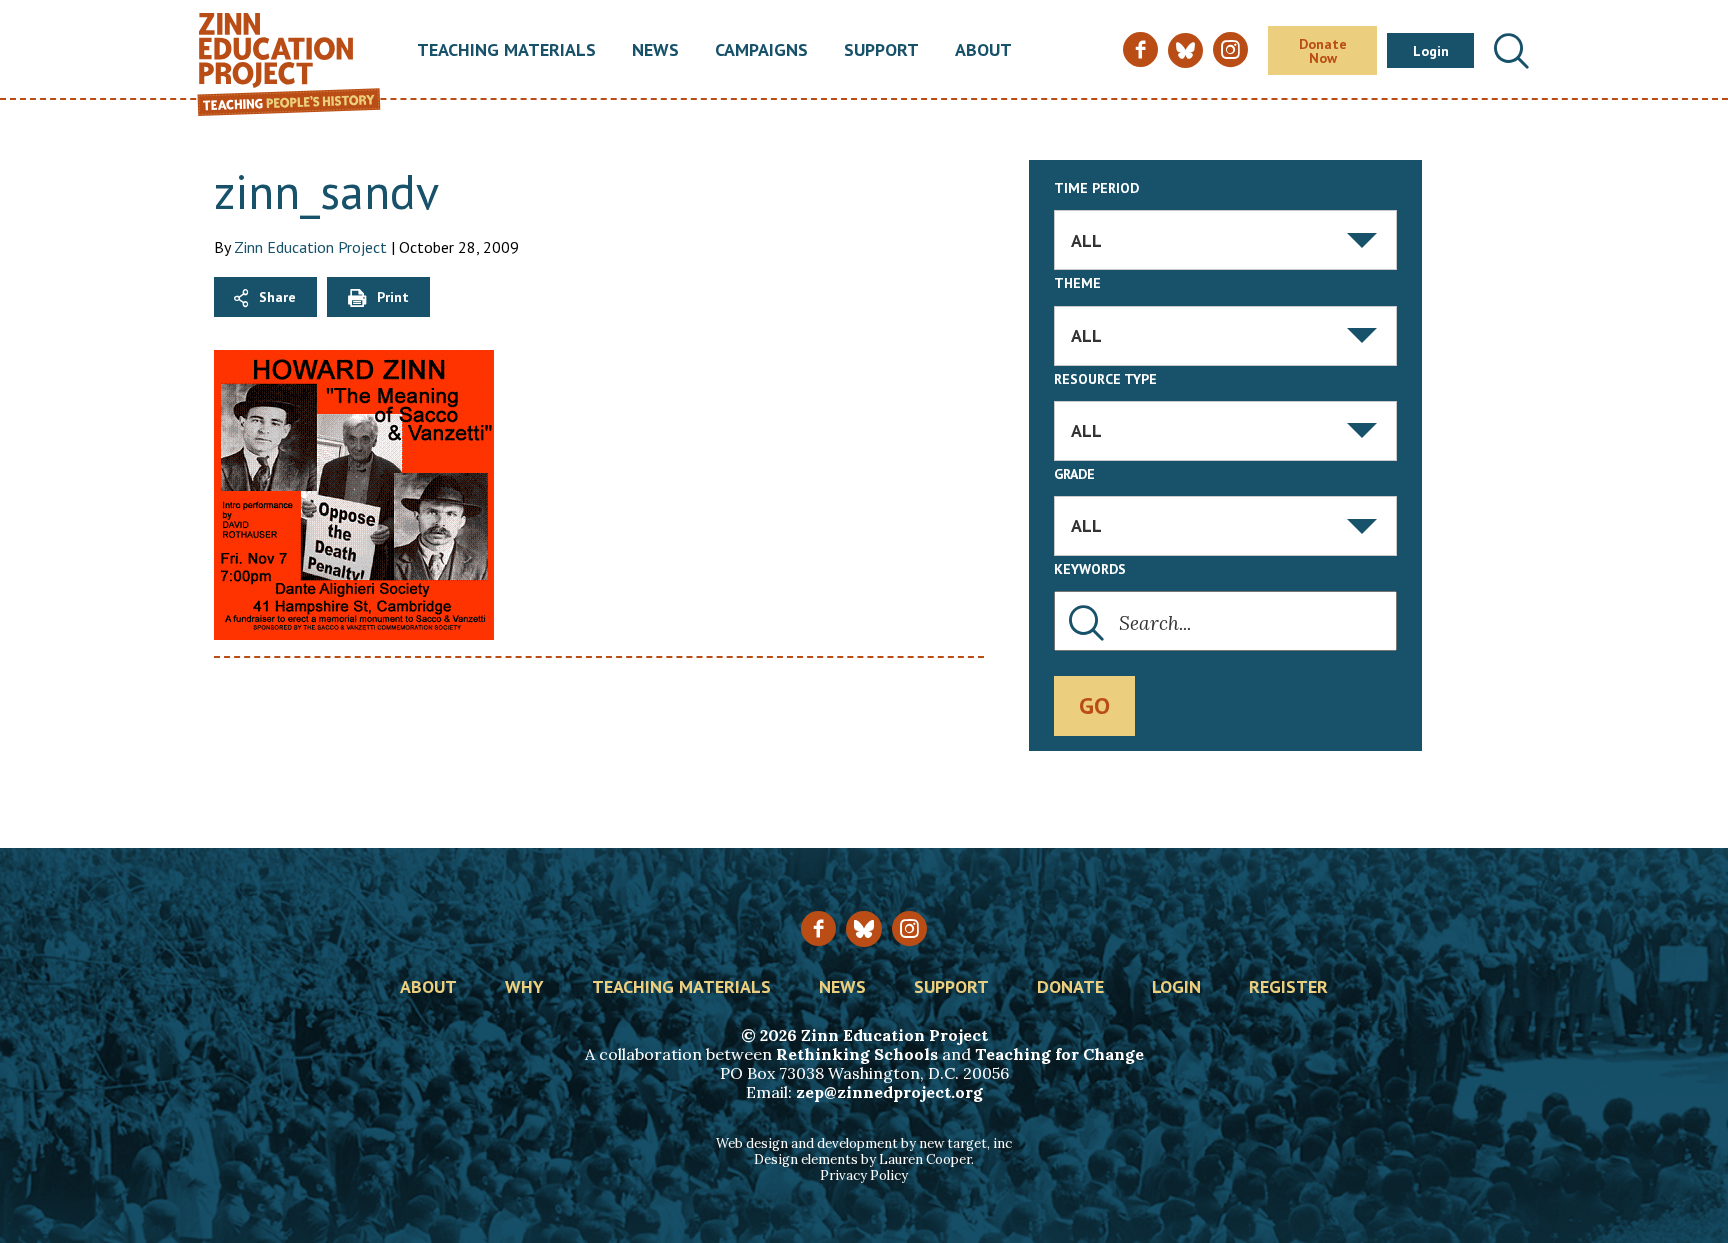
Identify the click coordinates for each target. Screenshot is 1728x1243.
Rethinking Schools (857, 1054)
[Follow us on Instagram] (909, 928)
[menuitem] (506, 51)
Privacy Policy (864, 1175)
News (655, 51)
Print (393, 297)
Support (881, 51)
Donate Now (1323, 51)
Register (1288, 988)
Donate (1070, 988)
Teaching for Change (1059, 1054)
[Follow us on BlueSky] (863, 928)
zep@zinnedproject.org (889, 1092)
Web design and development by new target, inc (864, 1143)
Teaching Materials (506, 51)
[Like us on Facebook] (818, 928)
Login (1431, 51)
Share (277, 297)
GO (1094, 705)
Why (524, 988)
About (983, 51)
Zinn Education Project (310, 247)
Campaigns (761, 51)
